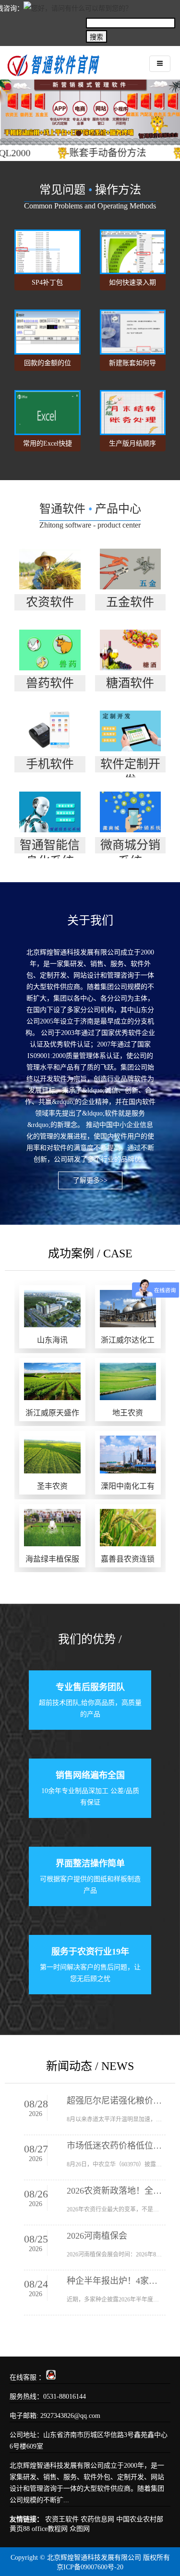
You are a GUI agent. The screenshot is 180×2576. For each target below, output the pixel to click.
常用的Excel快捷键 (48, 446)
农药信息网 (97, 2519)
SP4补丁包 (47, 282)
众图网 (80, 2529)
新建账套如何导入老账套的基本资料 (132, 365)
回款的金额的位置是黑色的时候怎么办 (48, 365)
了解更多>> (90, 1180)
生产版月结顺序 (132, 443)
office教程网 (50, 2529)
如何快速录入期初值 (132, 285)
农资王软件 (62, 2519)
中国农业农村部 (140, 2519)
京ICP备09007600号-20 (90, 2567)
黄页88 (20, 2529)
